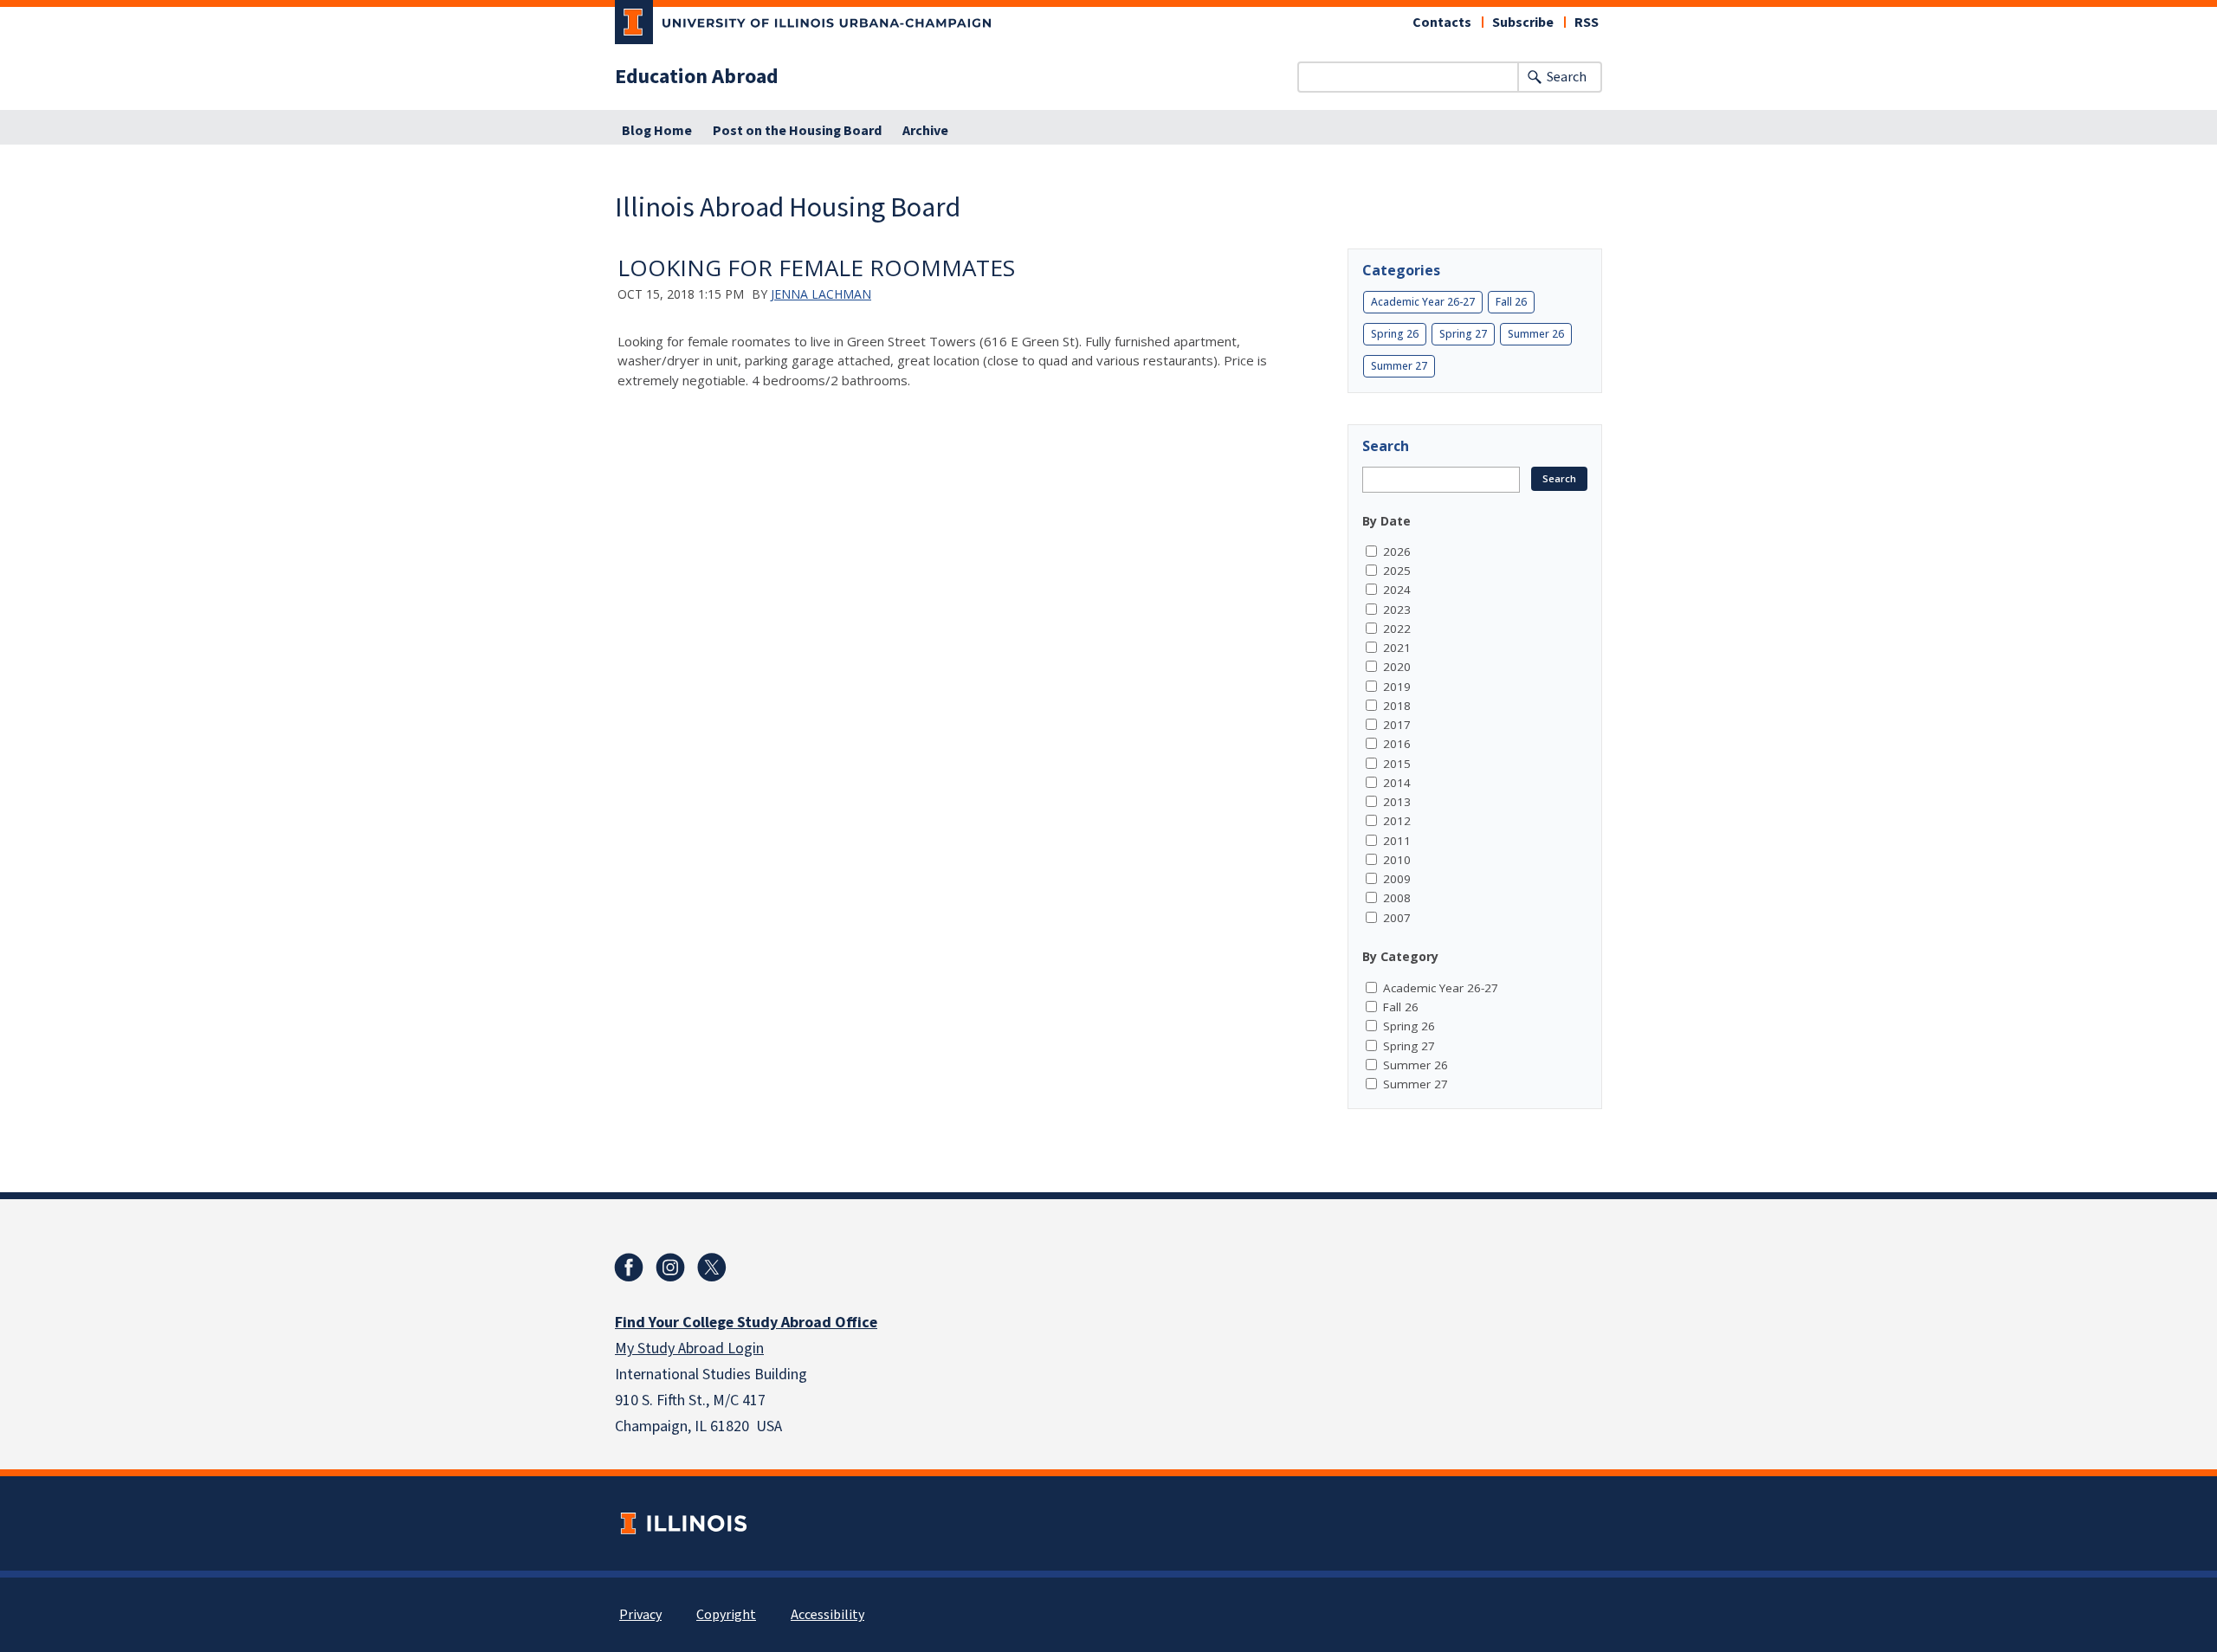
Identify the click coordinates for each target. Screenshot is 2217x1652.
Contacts (1442, 23)
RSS (1587, 23)
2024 (1397, 590)
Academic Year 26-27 (1423, 302)
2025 (1397, 571)
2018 (1397, 706)
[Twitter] (712, 1268)
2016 (1397, 744)
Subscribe (1523, 23)
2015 (1397, 764)
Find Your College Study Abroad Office (746, 1323)
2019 (1397, 687)
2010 (1397, 860)
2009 (1397, 879)
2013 (1397, 802)
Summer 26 (1536, 334)
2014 (1397, 783)
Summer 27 (1399, 366)
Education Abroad (697, 77)
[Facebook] (629, 1268)
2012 (1397, 821)
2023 (1397, 610)
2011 (1397, 841)
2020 (1397, 667)
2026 (1397, 552)
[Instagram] (670, 1268)
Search (1567, 77)
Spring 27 (1463, 334)
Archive (925, 131)
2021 (1397, 648)
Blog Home (657, 131)
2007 (1397, 918)
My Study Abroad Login (689, 1349)
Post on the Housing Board (797, 131)
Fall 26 (1511, 302)
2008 (1397, 898)
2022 (1397, 629)
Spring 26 (1395, 334)
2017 (1397, 725)
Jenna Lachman (821, 294)
